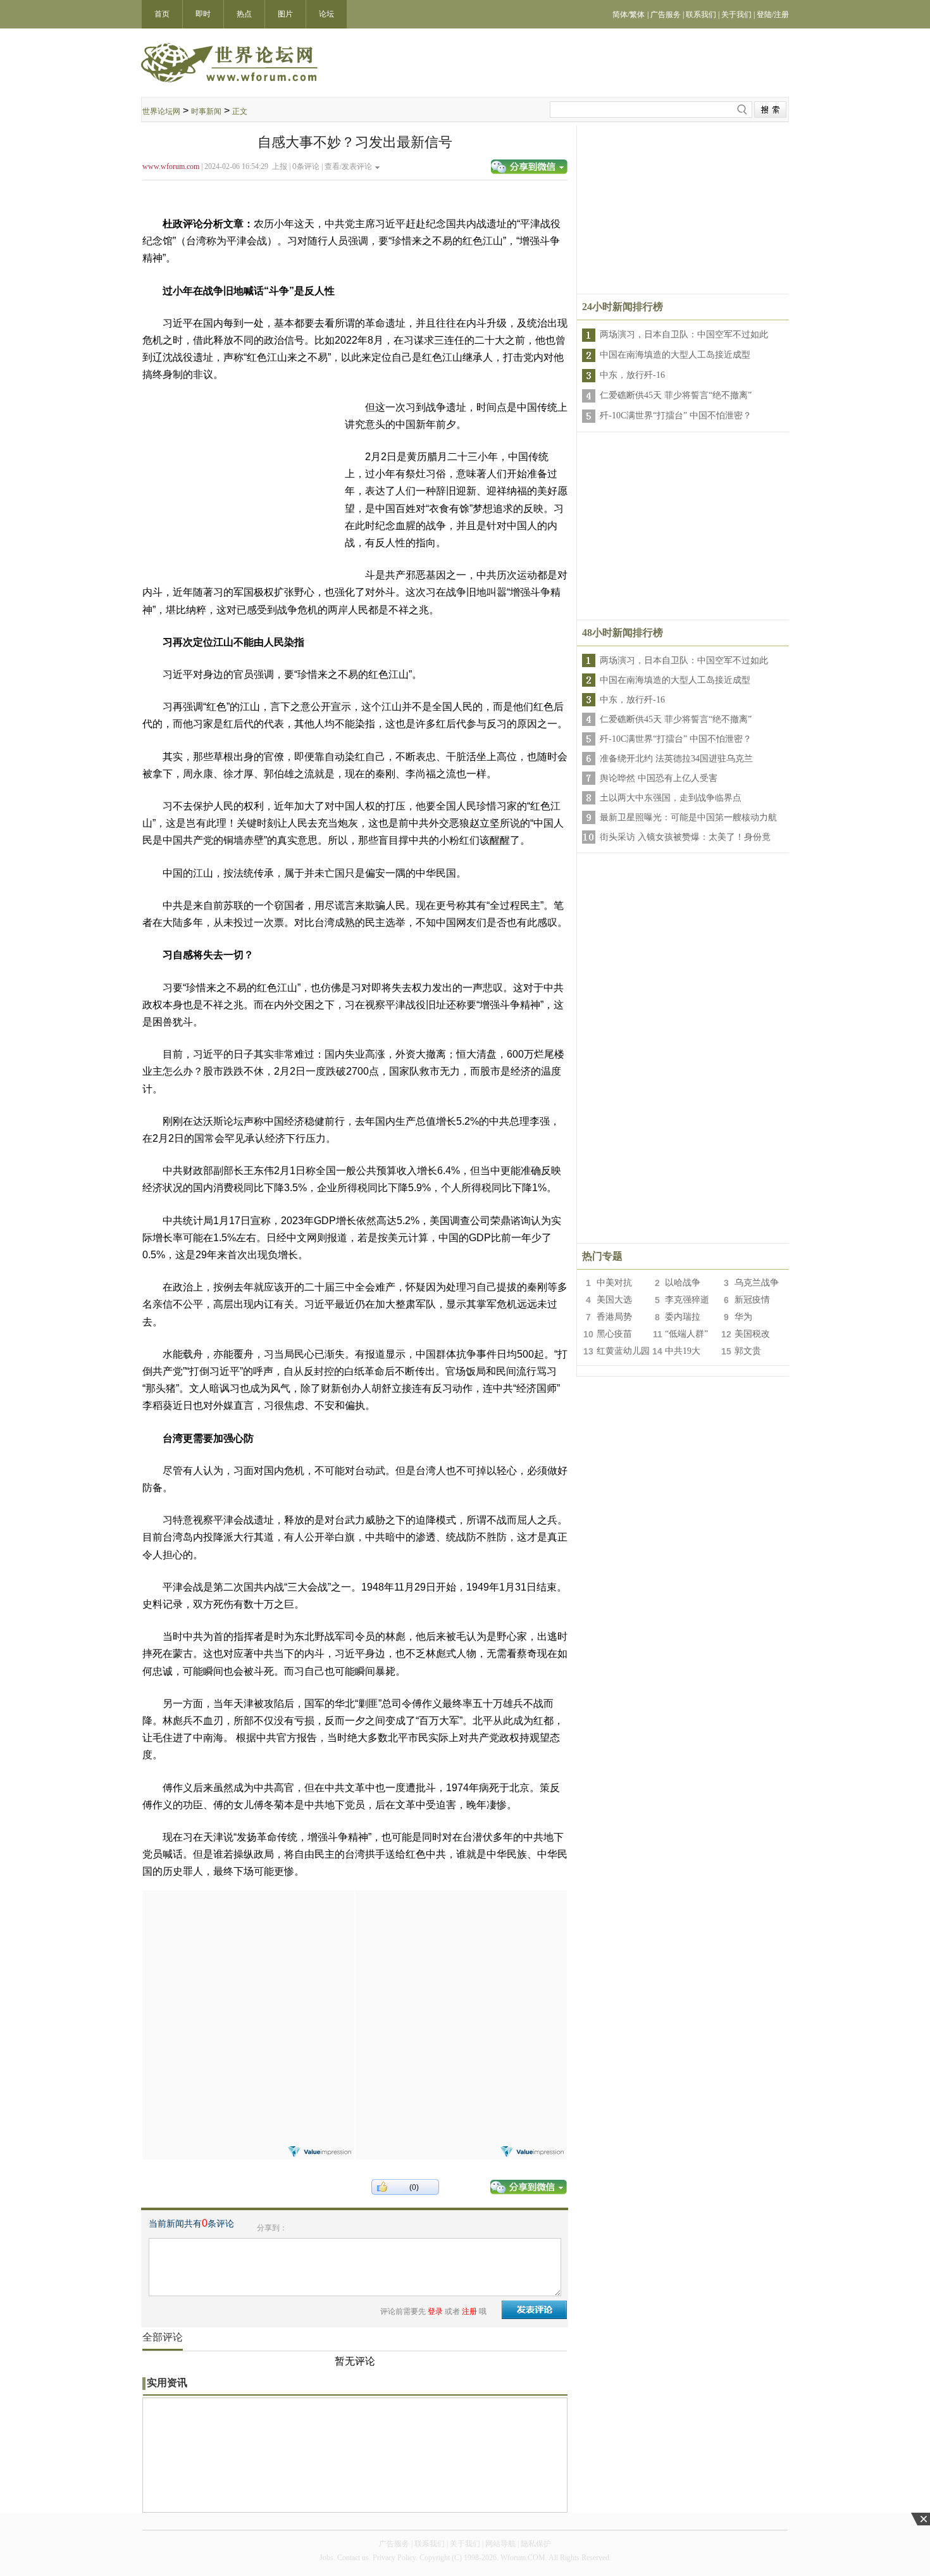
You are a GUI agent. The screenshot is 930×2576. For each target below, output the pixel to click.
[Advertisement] (248, 1970)
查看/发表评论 (348, 166)
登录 (435, 2311)
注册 (469, 2311)
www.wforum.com (171, 166)
